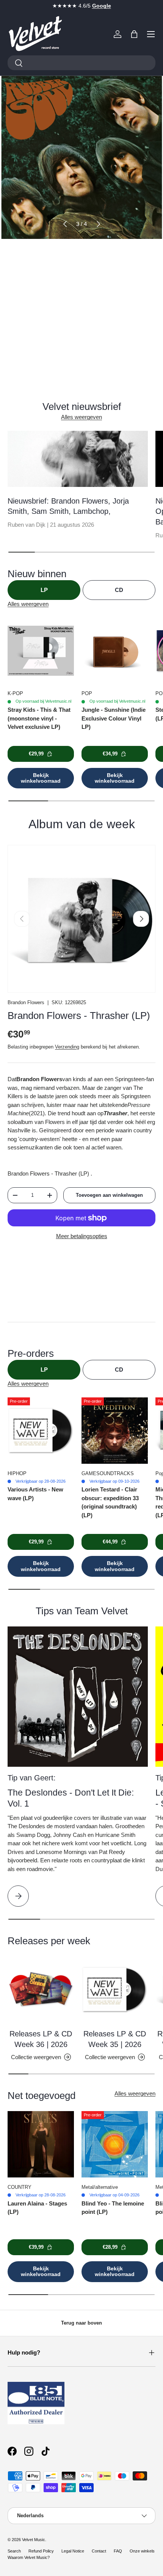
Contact (99, 2551)
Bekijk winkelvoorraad (41, 778)
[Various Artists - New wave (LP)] (41, 1431)
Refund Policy (41, 2551)
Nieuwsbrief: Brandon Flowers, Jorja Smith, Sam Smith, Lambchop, (68, 506)
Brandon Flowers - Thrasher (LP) (79, 1016)
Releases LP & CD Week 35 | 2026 (115, 2039)
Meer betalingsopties (82, 1236)
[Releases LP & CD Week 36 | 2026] (41, 1990)
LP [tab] (44, 590)
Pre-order (81, 304)
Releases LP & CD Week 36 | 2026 (41, 2039)
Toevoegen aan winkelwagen (109, 1195)
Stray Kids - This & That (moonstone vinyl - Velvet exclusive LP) (39, 718)
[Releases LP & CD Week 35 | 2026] (115, 1990)
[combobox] (81, 63)
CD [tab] (119, 590)
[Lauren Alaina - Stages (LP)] (41, 2144)
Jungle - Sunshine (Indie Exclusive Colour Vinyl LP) (114, 718)
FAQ (118, 2551)
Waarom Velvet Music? (29, 2557)
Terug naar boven (81, 2323)
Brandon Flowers (26, 1002)
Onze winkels (142, 2551)
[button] (134, 34)
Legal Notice (73, 2551)
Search (14, 2551)
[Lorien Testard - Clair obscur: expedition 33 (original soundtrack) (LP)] (115, 1431)
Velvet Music (34, 2540)
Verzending (67, 1047)
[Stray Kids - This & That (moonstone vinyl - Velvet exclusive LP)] (41, 651)
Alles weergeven (81, 417)
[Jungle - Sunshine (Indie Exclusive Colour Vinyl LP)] (115, 651)
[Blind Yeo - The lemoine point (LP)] (115, 2144)
